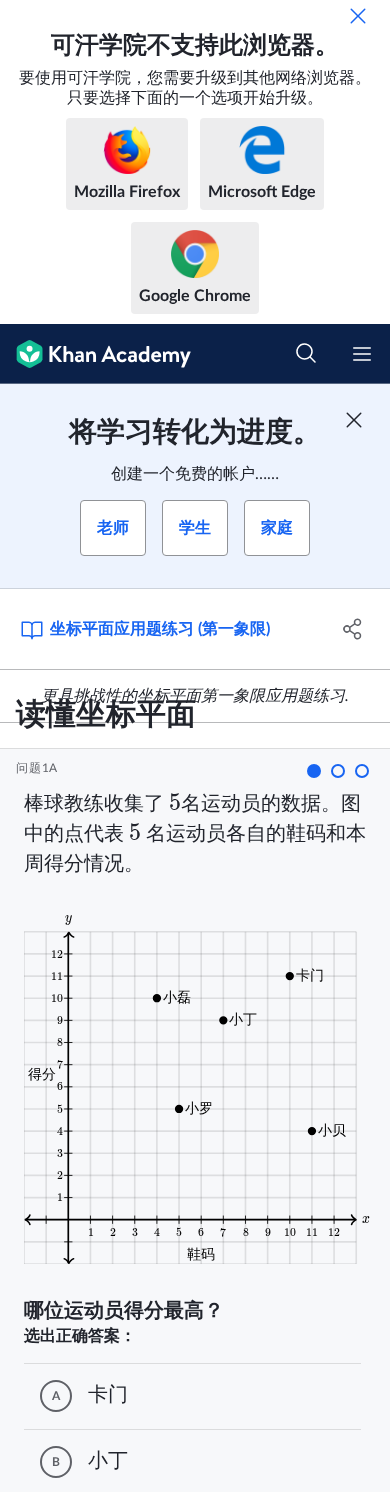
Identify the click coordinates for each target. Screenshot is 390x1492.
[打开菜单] (362, 354)
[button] (314, 771)
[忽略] (358, 16)
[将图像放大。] (200, 1087)
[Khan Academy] (95, 354)
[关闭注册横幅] (354, 420)
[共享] (352, 629)
